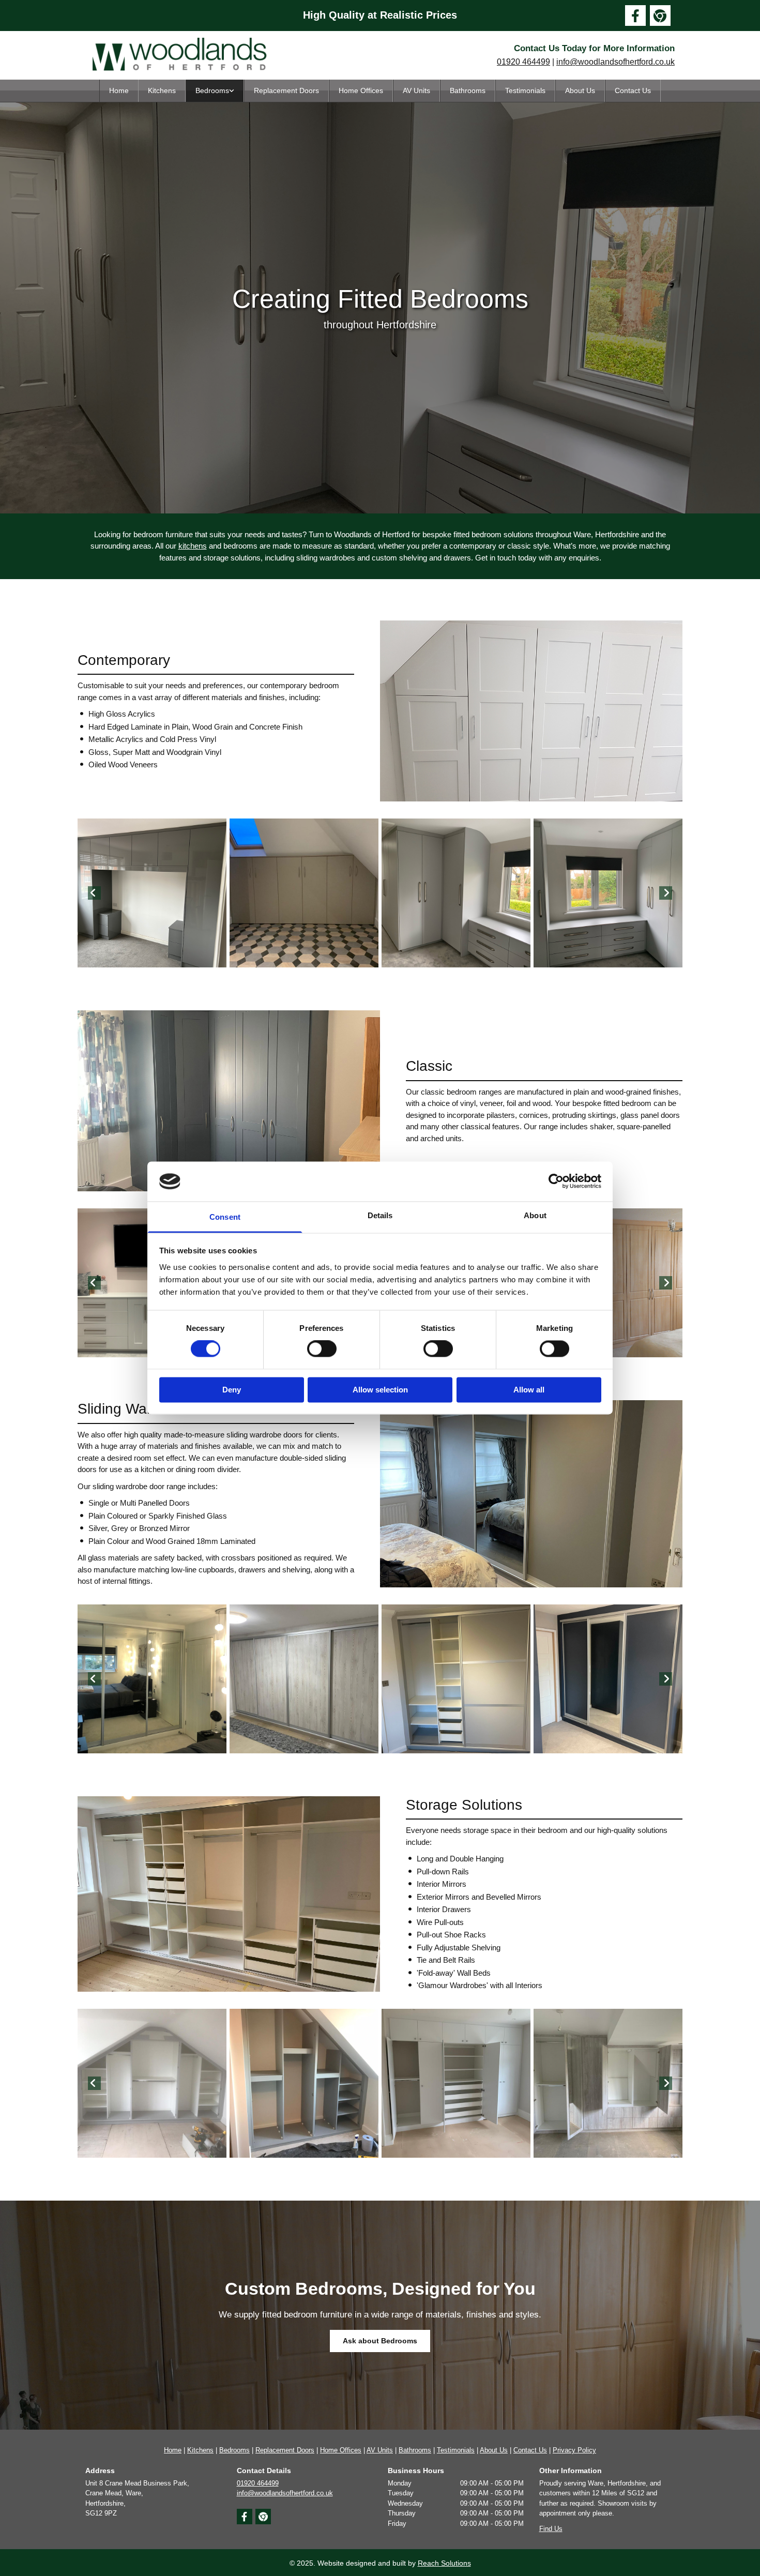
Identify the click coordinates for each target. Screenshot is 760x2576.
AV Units (416, 90)
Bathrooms (468, 90)
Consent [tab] (225, 1217)
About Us (580, 90)
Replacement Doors (286, 90)
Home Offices (361, 90)
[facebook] (635, 16)
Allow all (529, 1390)
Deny (232, 1390)
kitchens (193, 546)
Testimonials (525, 90)
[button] (380, 2341)
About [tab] (535, 1215)
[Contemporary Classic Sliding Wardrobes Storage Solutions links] (232, 91)
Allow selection (380, 1390)
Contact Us (633, 90)
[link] (215, 91)
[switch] (322, 1349)
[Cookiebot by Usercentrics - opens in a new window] (556, 1181)
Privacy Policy (574, 2450)
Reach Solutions (444, 2563)
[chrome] (660, 16)
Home (119, 90)
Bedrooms (212, 90)
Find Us (551, 2529)
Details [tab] (380, 1215)
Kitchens (162, 90)
